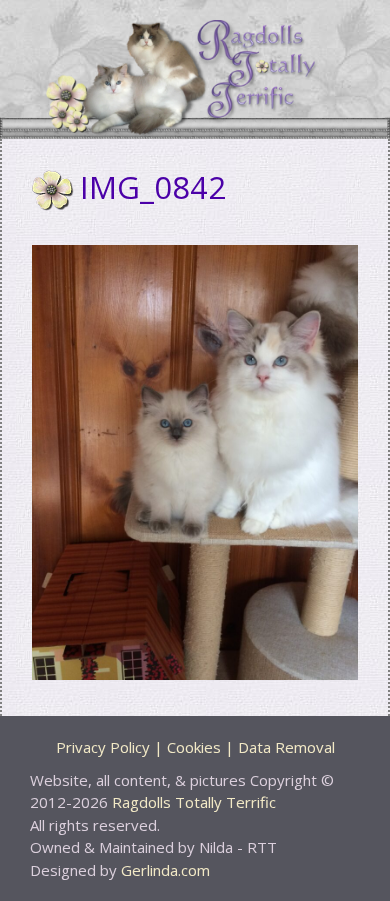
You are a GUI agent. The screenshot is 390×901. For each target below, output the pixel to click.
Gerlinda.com (165, 870)
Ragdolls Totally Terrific (194, 802)
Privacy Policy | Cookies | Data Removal (195, 747)
